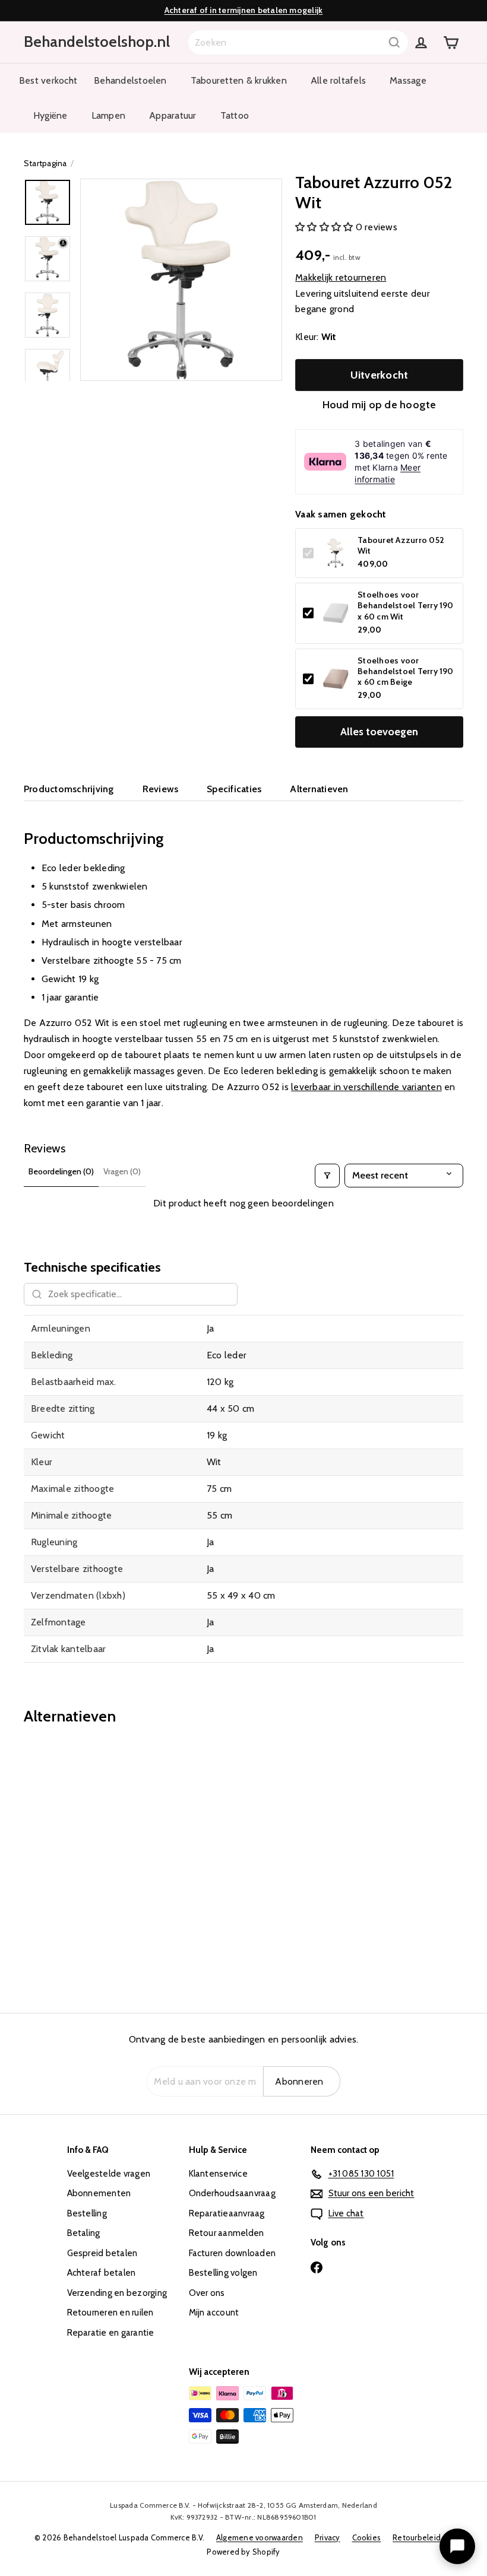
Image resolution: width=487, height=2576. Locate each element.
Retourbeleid (417, 2537)
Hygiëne (50, 115)
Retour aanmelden (227, 2233)
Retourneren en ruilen (110, 2313)
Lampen (108, 115)
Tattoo (235, 115)
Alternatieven (319, 789)
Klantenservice (218, 2174)
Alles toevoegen (379, 732)
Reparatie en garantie (111, 2333)
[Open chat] (457, 2546)
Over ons (207, 2293)
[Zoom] (181, 279)
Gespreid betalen (102, 2253)
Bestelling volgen (223, 2273)
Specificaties (234, 789)
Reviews (161, 789)
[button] (325, 227)
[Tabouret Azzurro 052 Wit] (56, 1860)
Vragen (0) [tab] (122, 1171)
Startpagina (45, 163)
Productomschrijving (69, 789)
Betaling (84, 2233)
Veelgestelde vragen (109, 2174)
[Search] (394, 42)
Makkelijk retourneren (341, 277)
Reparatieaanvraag (227, 2213)
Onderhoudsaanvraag (232, 2193)
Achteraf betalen (102, 2273)
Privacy (328, 2537)
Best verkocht (48, 80)
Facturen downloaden (233, 2253)
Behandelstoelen (130, 80)
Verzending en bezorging (117, 2293)
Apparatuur (173, 115)
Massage (408, 80)
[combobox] (298, 42)
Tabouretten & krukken (239, 80)
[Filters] (327, 1176)
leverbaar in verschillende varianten (366, 1087)
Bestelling (87, 2213)
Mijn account (214, 2313)
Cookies (367, 2537)
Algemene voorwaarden (260, 2537)
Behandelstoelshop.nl (97, 42)
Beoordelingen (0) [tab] (61, 1171)
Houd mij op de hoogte (380, 405)
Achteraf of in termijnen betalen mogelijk (244, 10)
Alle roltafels (338, 80)
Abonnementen (99, 2193)
